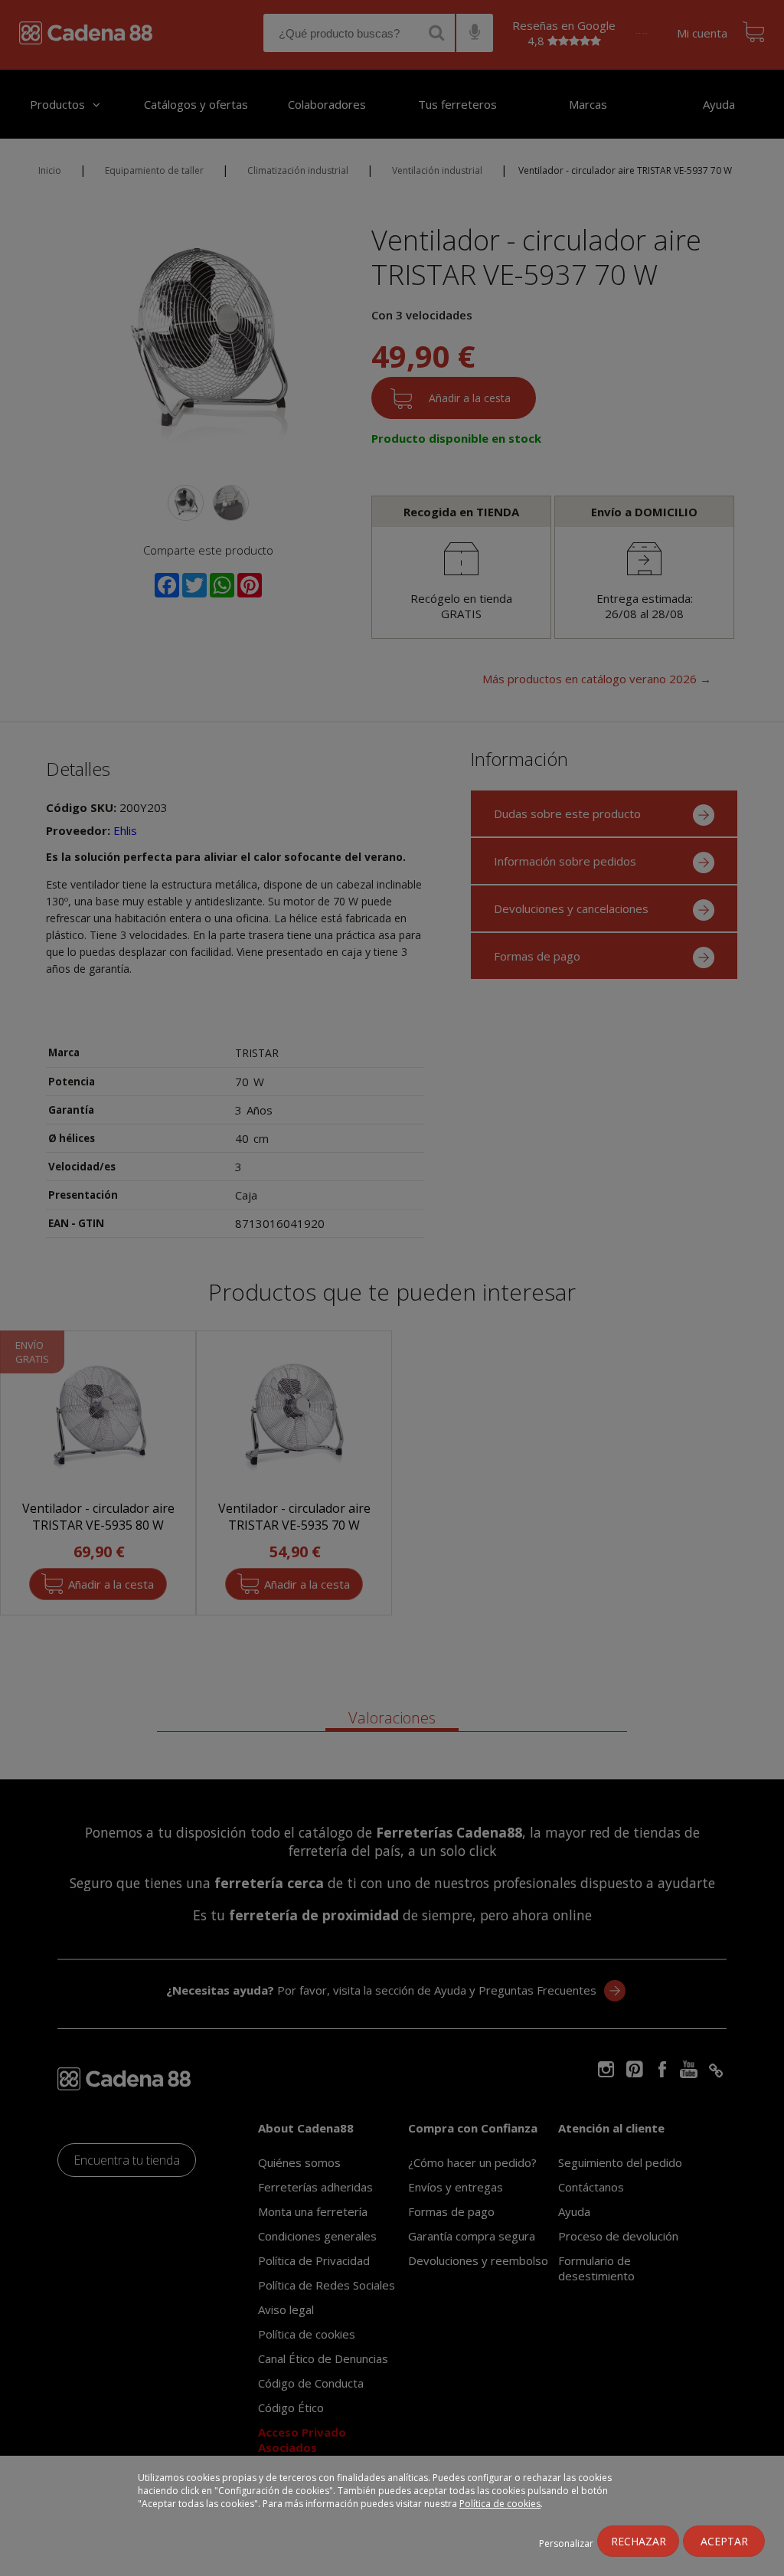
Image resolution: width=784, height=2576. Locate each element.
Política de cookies (500, 2504)
